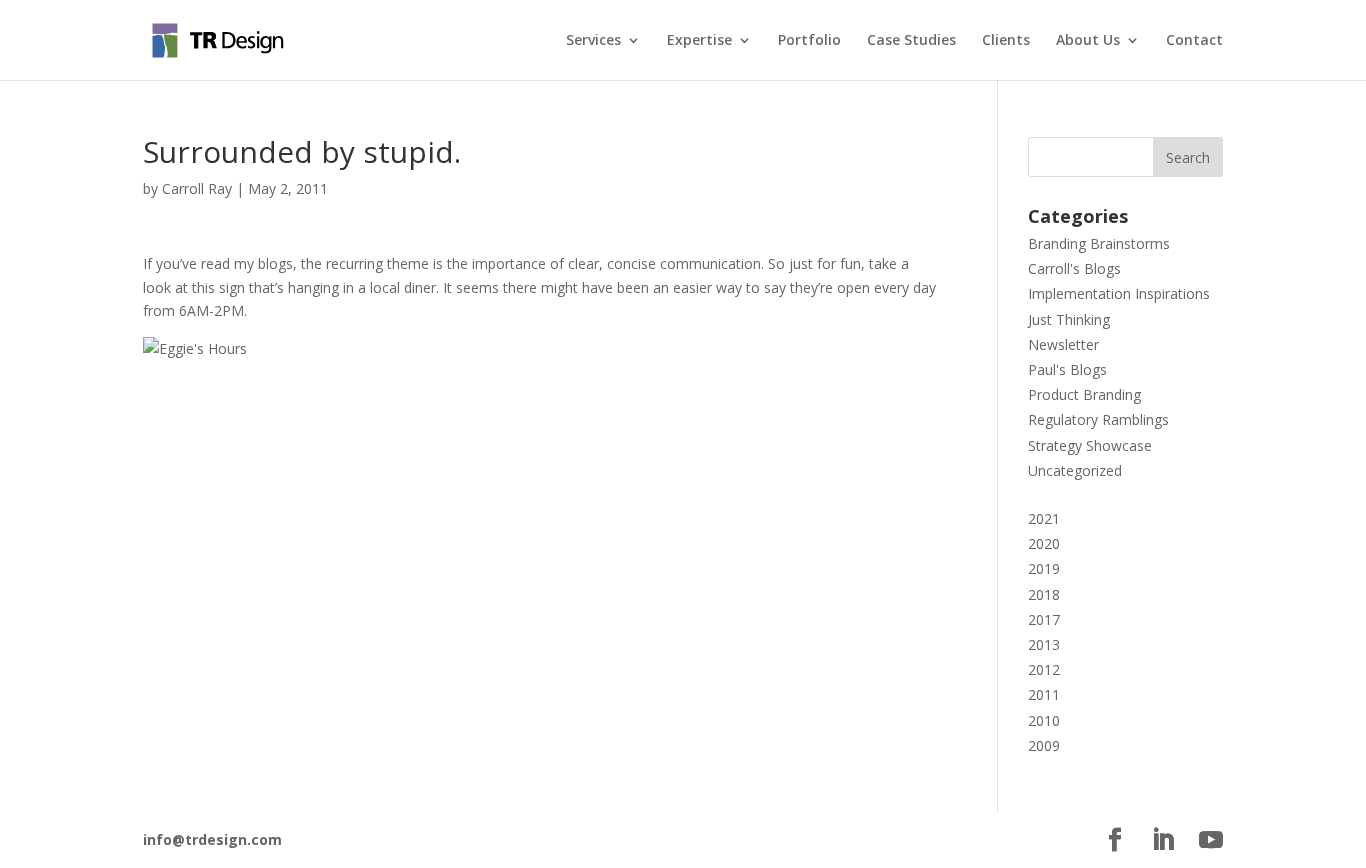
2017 (1044, 619)
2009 (1044, 745)
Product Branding (1084, 394)
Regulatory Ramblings (1098, 419)
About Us (1088, 41)
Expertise (699, 41)
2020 (1044, 543)
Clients (1006, 41)
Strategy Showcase (1090, 445)
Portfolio (809, 41)
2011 (1044, 694)
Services (593, 41)
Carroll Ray (197, 188)
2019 (1044, 568)
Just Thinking (1069, 319)
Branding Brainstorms (1099, 243)
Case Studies (911, 41)
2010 (1044, 720)
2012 (1044, 669)
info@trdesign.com (212, 839)
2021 (1044, 518)
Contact (1194, 41)
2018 (1044, 594)
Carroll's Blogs (1074, 268)
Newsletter (1063, 344)
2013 (1044, 644)
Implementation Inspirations (1119, 293)
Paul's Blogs (1067, 369)
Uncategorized (1075, 470)
